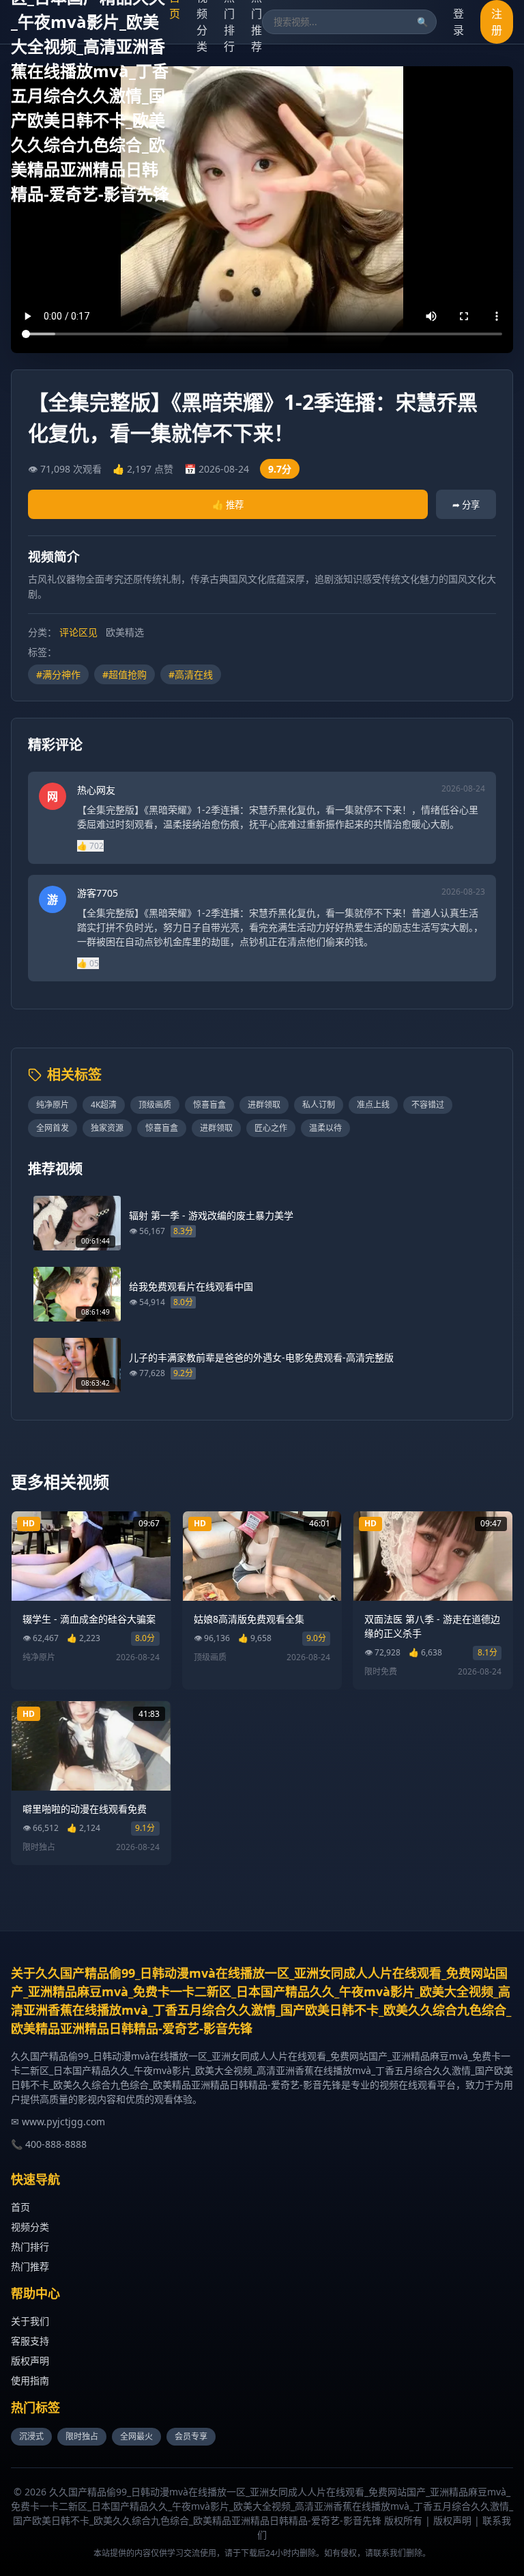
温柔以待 (325, 1128)
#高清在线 (191, 674)
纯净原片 (53, 1105)
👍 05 (88, 963)
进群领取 (264, 1105)
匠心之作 (271, 1128)
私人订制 (319, 1105)
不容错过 (428, 1105)
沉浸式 (31, 2436)
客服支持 (30, 2341)
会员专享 (191, 2436)
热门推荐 (30, 2266)
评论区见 (78, 632)
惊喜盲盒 (209, 1105)
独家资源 (107, 1128)
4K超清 (104, 1105)
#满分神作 (58, 674)
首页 (20, 2207)
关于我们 (30, 2321)
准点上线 (373, 1105)
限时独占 (82, 2436)
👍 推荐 (228, 505)
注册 (497, 22)
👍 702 (90, 846)
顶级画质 (155, 1105)
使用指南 (30, 2380)
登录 (458, 22)
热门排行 (30, 2246)
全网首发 (53, 1128)
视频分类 (30, 2227)
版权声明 (30, 2361)
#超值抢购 (125, 674)
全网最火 (136, 2436)
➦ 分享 (466, 505)
